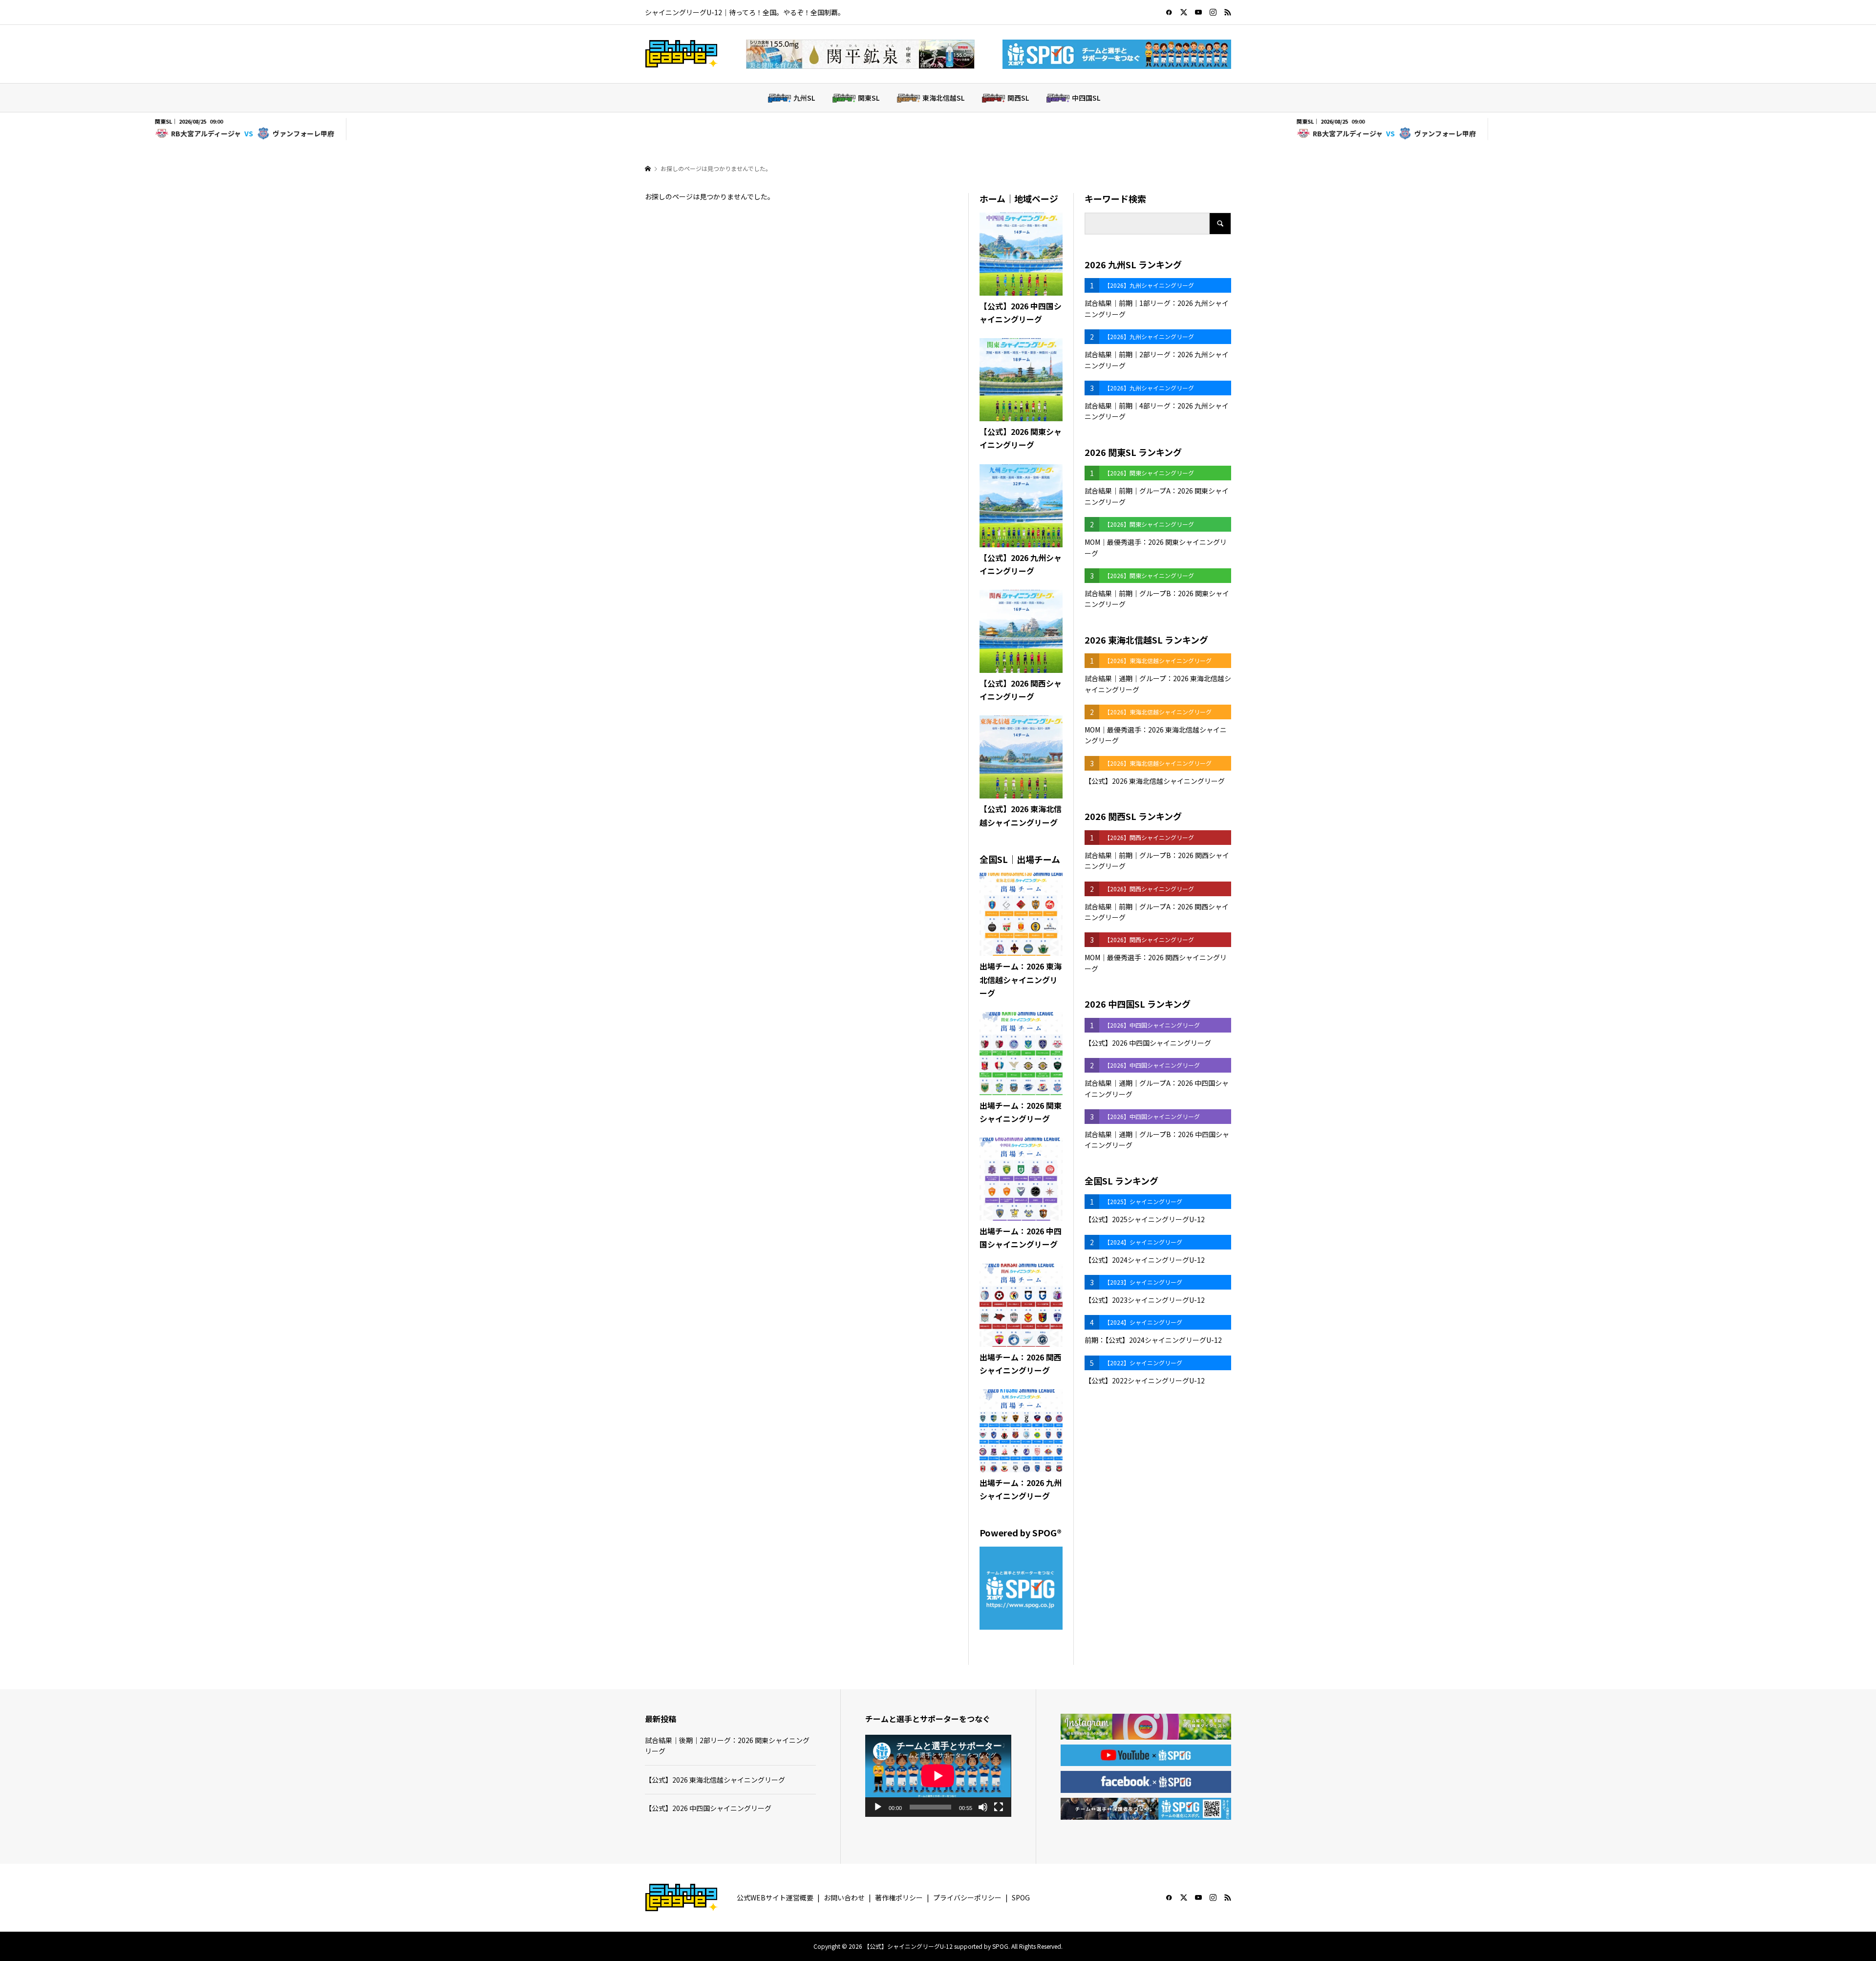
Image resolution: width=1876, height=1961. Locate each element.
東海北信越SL (943, 98)
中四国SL (1086, 98)
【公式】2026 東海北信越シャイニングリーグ (715, 1780)
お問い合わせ (844, 1897)
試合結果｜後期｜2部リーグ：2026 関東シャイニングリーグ (727, 1746)
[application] (938, 1776)
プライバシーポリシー (967, 1897)
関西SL (1018, 98)
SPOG (1021, 1897)
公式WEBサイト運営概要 (775, 1897)
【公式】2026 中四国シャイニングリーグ (708, 1808)
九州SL (804, 98)
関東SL (869, 98)
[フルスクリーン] (999, 1807)
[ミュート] (983, 1807)
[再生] (878, 1807)
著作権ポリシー (899, 1897)
